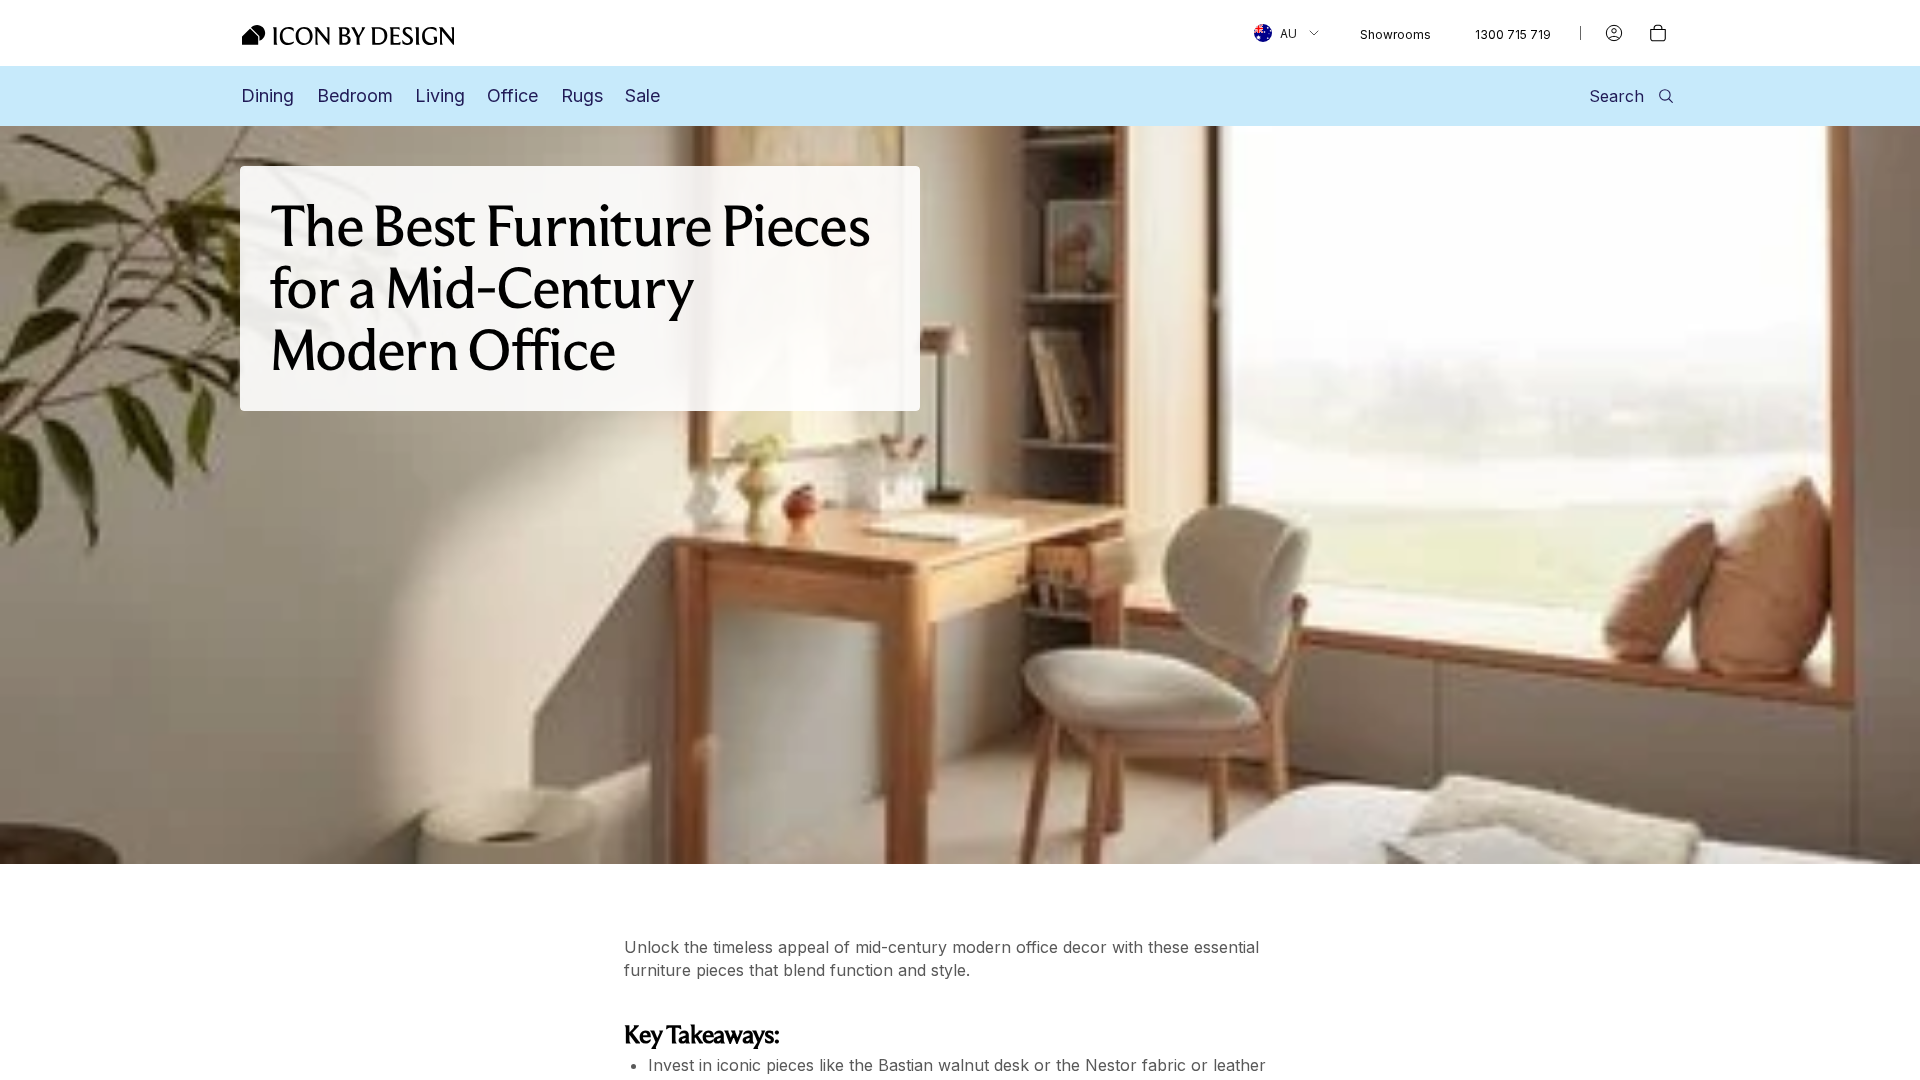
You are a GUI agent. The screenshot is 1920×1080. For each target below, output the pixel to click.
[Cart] (1658, 33)
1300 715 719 (1513, 34)
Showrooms (1395, 34)
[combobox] (1286, 33)
